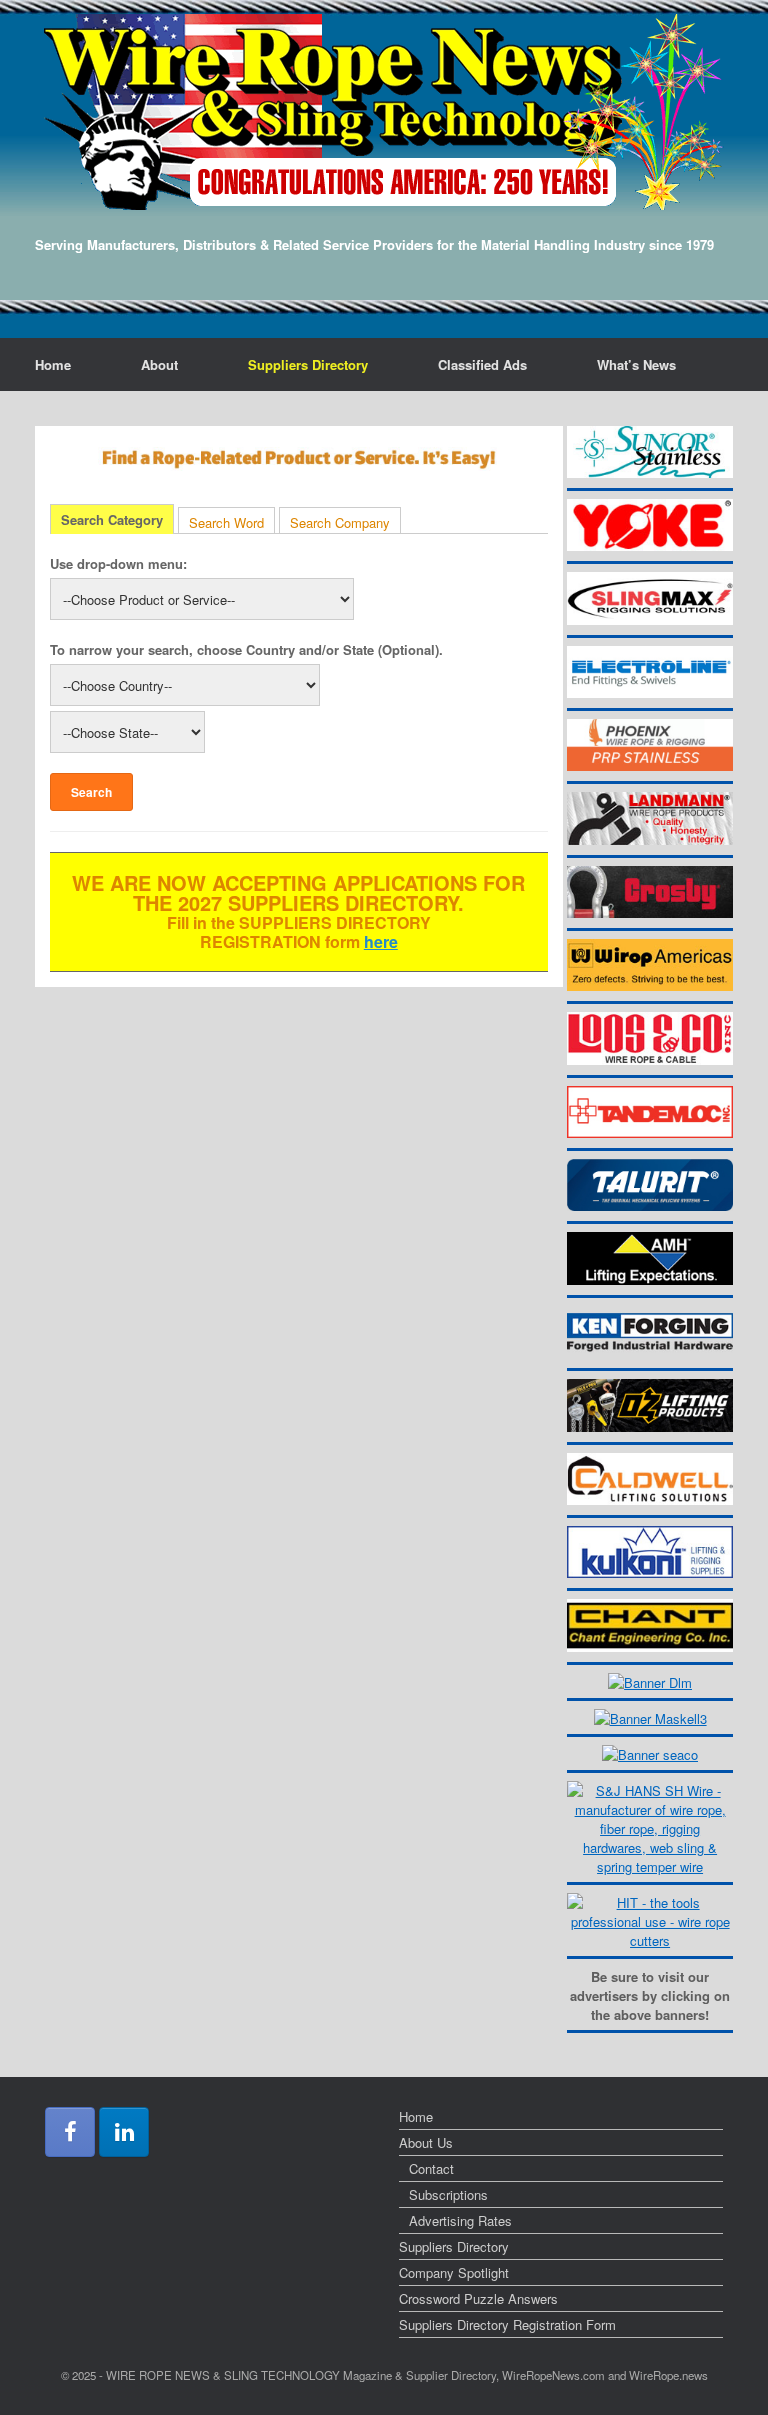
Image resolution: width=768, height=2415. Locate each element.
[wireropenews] (384, 112)
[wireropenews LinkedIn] (124, 2132)
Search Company (340, 522)
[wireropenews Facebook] (70, 2132)
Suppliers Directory (308, 364)
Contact (431, 2168)
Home (53, 364)
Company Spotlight (454, 2272)
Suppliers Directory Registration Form (507, 2324)
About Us (426, 2142)
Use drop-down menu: (118, 563)
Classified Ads (482, 364)
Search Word (226, 522)
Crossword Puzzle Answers (478, 2298)
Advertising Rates (460, 2220)
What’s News (636, 364)
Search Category (112, 519)
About (159, 364)
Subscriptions (448, 2194)
